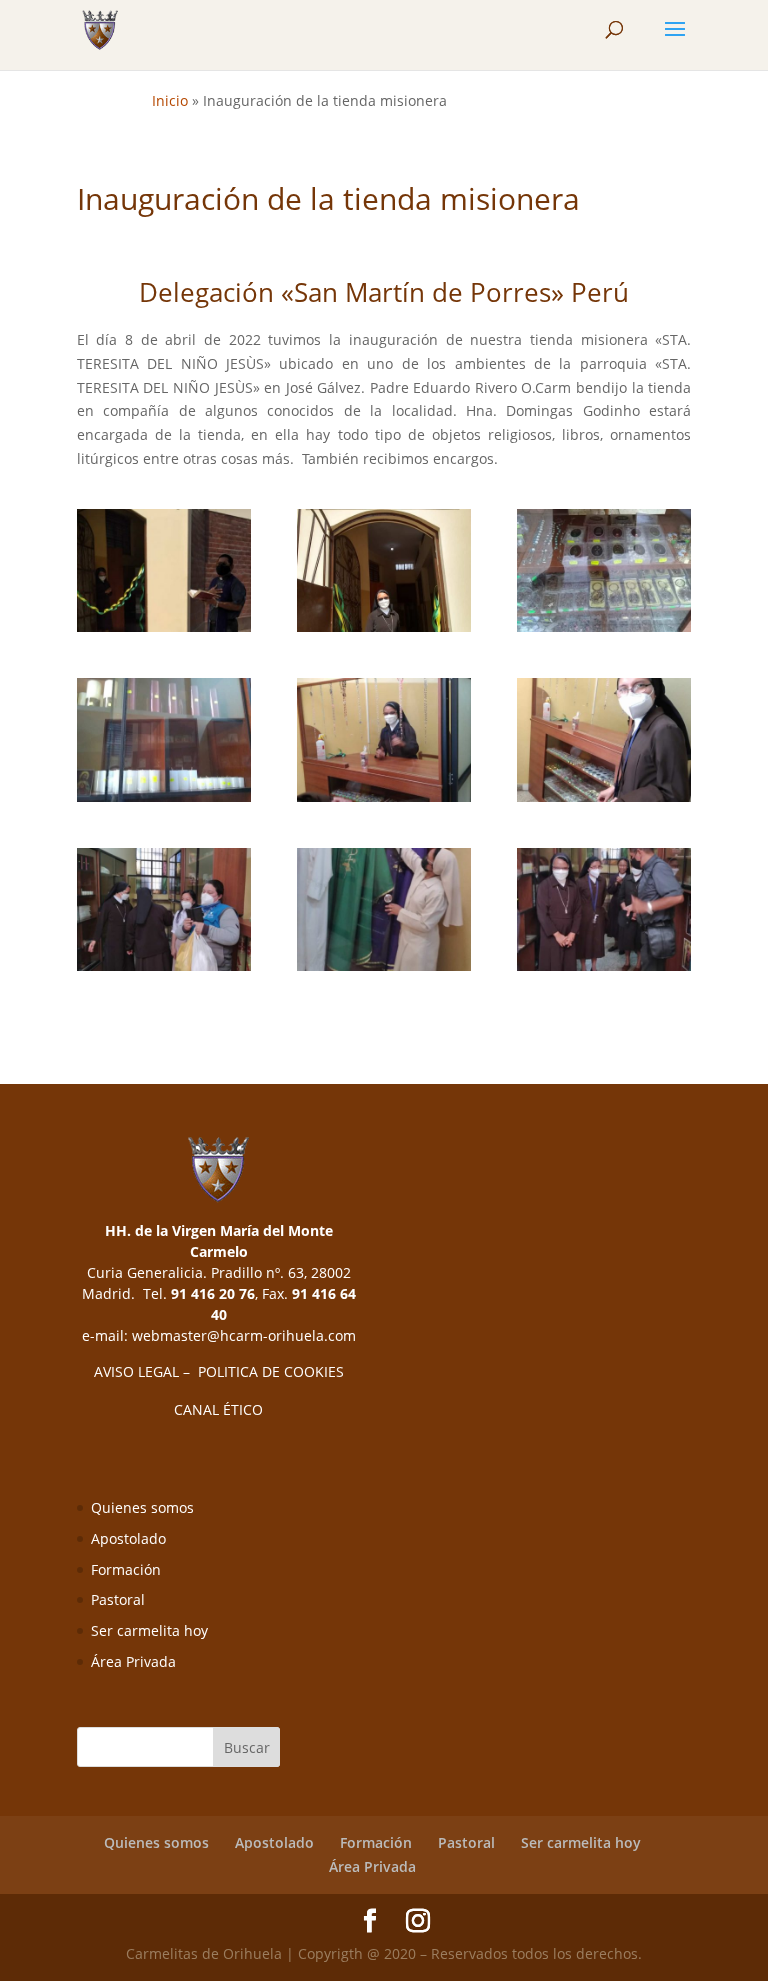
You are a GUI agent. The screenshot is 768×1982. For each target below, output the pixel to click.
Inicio (170, 100)
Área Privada (133, 1661)
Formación (126, 1569)
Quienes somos (142, 1507)
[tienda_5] (604, 740)
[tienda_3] (164, 740)
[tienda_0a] (164, 571)
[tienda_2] (604, 571)
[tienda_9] (604, 910)
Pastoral (118, 1599)
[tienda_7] (384, 910)
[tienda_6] (164, 910)
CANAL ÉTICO (218, 1409)
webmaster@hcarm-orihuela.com (244, 1335)
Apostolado (128, 1538)
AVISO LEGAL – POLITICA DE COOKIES (219, 1371)
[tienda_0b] (384, 571)
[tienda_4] (384, 740)
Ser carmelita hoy (149, 1630)
